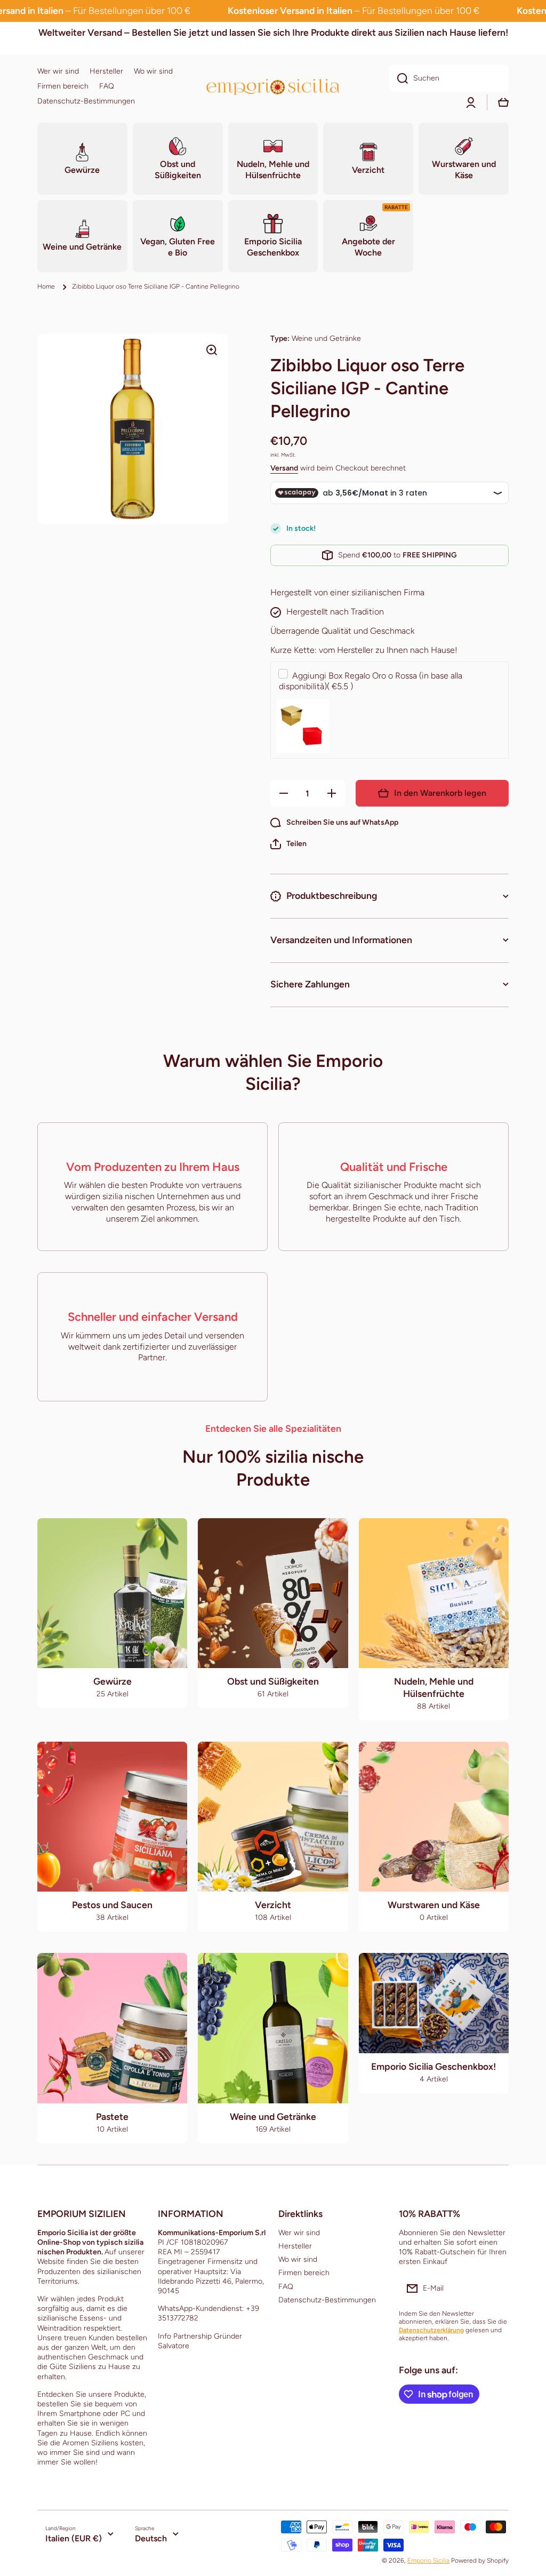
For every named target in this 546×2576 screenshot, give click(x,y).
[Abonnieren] (495, 2288)
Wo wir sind (298, 2259)
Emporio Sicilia (428, 2561)
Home (46, 286)
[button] (288, 844)
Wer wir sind (299, 2233)
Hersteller (295, 2246)
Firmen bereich (304, 2273)
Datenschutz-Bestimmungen (327, 2300)
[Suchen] (399, 78)
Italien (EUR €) (74, 2538)
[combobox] (449, 78)
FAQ (286, 2287)
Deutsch (151, 2538)
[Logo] (273, 87)
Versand (284, 468)
